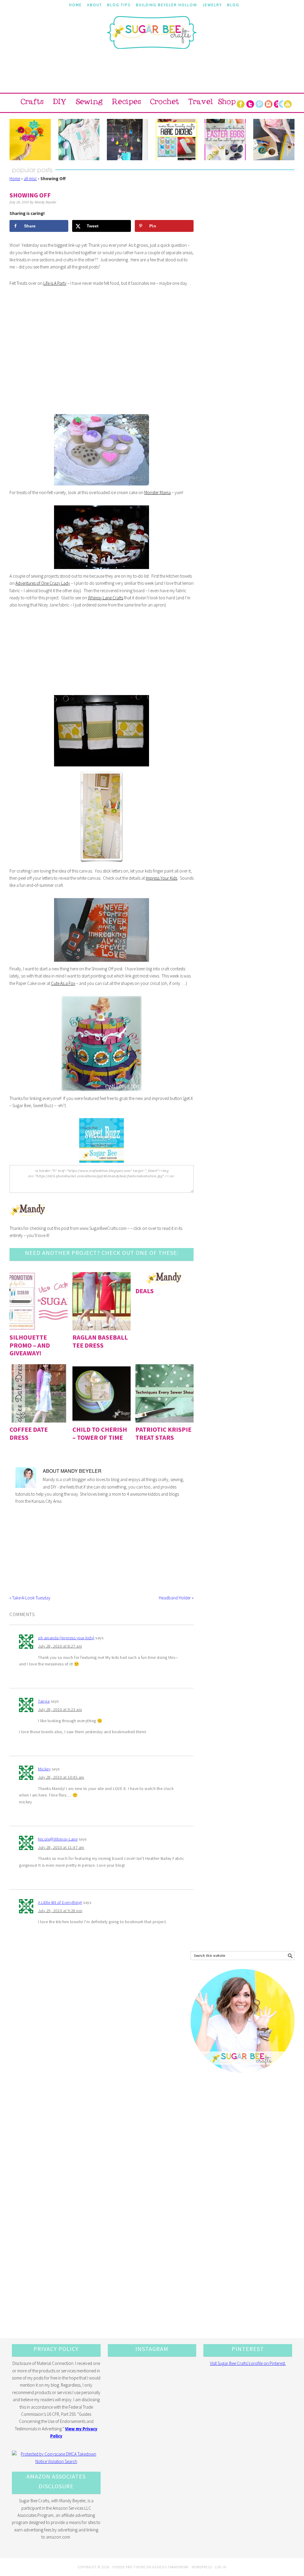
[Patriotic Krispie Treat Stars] (164, 1393)
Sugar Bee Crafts (152, 38)
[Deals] (164, 1278)
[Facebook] (241, 103)
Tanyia (44, 1701)
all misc (30, 179)
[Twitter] (250, 103)
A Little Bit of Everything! (60, 1902)
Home (15, 179)
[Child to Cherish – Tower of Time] (102, 1393)
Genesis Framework (171, 2567)
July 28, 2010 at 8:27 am (60, 1646)
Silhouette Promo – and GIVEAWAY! (30, 1345)
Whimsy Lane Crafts (106, 598)
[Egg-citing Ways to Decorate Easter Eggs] (225, 140)
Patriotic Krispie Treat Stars (163, 1433)
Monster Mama (157, 492)
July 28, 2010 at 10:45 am (61, 1777)
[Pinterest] (259, 103)
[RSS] (278, 103)
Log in (221, 2567)
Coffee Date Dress (29, 1433)
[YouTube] (288, 103)
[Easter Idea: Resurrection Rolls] (274, 140)
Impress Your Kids (161, 878)
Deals (145, 1291)
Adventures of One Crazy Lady (43, 583)
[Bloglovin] (283, 103)
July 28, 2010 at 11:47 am (61, 1847)
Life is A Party (55, 283)
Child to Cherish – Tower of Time (100, 1433)
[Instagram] (269, 103)
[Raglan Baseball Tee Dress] (102, 1301)
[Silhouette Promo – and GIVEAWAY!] (39, 1301)
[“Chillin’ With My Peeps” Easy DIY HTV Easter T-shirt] (79, 140)
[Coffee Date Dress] (39, 1393)
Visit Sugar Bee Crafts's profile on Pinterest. (248, 2363)
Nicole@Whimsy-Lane (58, 1839)
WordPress (202, 2567)
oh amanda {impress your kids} (66, 1638)
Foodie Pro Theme (129, 2567)
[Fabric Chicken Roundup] (176, 140)
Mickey (44, 1769)
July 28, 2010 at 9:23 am (60, 1709)
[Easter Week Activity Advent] (128, 140)
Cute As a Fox (63, 983)
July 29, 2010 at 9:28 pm (60, 1911)
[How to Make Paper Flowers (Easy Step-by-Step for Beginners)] (30, 140)
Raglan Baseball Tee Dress (100, 1341)
